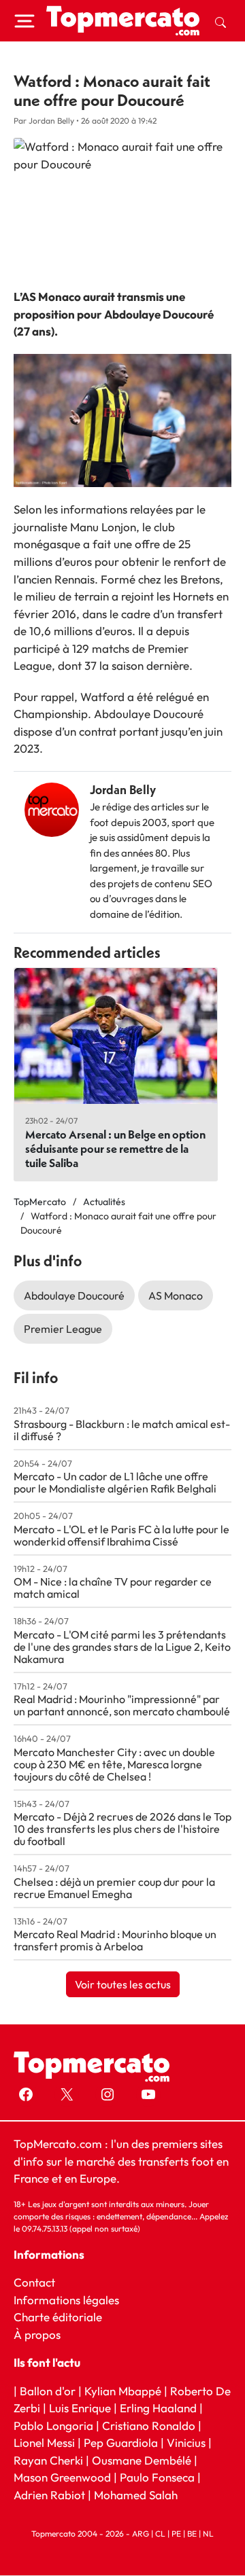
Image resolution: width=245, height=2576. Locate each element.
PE (176, 2534)
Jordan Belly (123, 790)
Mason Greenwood (64, 2478)
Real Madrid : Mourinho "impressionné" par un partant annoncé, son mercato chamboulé (122, 1705)
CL (160, 2534)
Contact (34, 2282)
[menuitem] (220, 21)
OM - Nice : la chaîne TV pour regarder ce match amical (113, 1588)
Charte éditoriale (58, 2317)
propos (41, 2334)
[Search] (220, 21)
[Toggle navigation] (24, 21)
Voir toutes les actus (123, 1984)
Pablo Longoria (53, 2426)
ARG (141, 2534)
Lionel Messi (44, 2443)
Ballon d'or (48, 2391)
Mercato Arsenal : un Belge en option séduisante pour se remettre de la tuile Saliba (115, 1148)
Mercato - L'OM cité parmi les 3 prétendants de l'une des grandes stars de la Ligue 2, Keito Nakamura (122, 1647)
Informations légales (66, 2300)
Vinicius (186, 2443)
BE (192, 2534)
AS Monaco (176, 1295)
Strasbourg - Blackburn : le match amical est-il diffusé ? (122, 1430)
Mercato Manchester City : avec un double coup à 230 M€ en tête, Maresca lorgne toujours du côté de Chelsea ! (114, 1764)
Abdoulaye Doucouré (74, 1295)
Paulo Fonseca (157, 2478)
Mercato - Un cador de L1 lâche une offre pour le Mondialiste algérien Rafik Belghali (115, 1482)
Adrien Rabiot (49, 2495)
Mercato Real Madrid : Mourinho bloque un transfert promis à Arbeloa (115, 1940)
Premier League (63, 1329)
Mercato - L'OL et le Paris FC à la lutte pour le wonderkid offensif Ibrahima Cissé (121, 1535)
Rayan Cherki (48, 2460)
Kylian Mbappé (123, 2391)
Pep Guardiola (121, 2443)
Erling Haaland (158, 2409)
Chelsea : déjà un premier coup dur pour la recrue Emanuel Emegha (114, 1888)
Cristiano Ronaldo (149, 2426)
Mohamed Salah (136, 2495)
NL (208, 2534)
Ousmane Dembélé (142, 2460)
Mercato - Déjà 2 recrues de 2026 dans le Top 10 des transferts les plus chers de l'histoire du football (122, 1829)
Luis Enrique (80, 2409)
